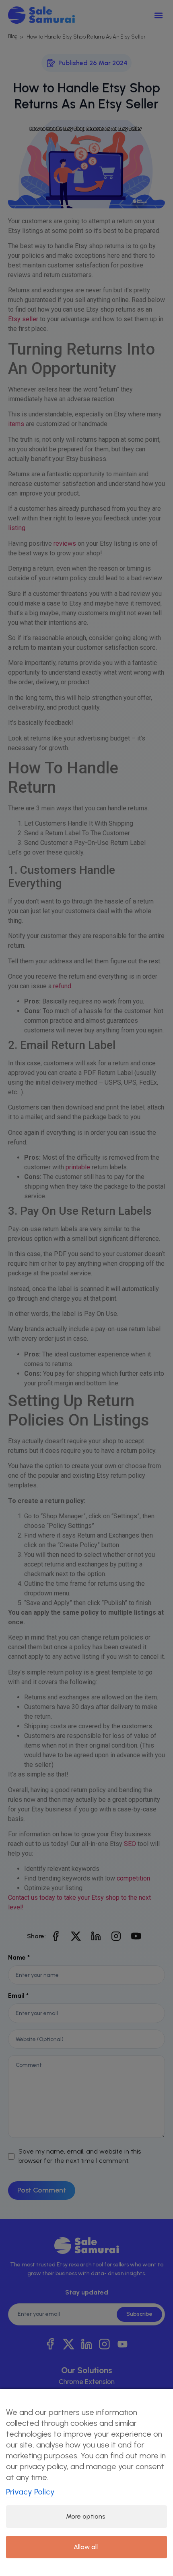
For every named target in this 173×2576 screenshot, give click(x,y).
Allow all (86, 2547)
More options (86, 2516)
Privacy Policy (30, 2492)
